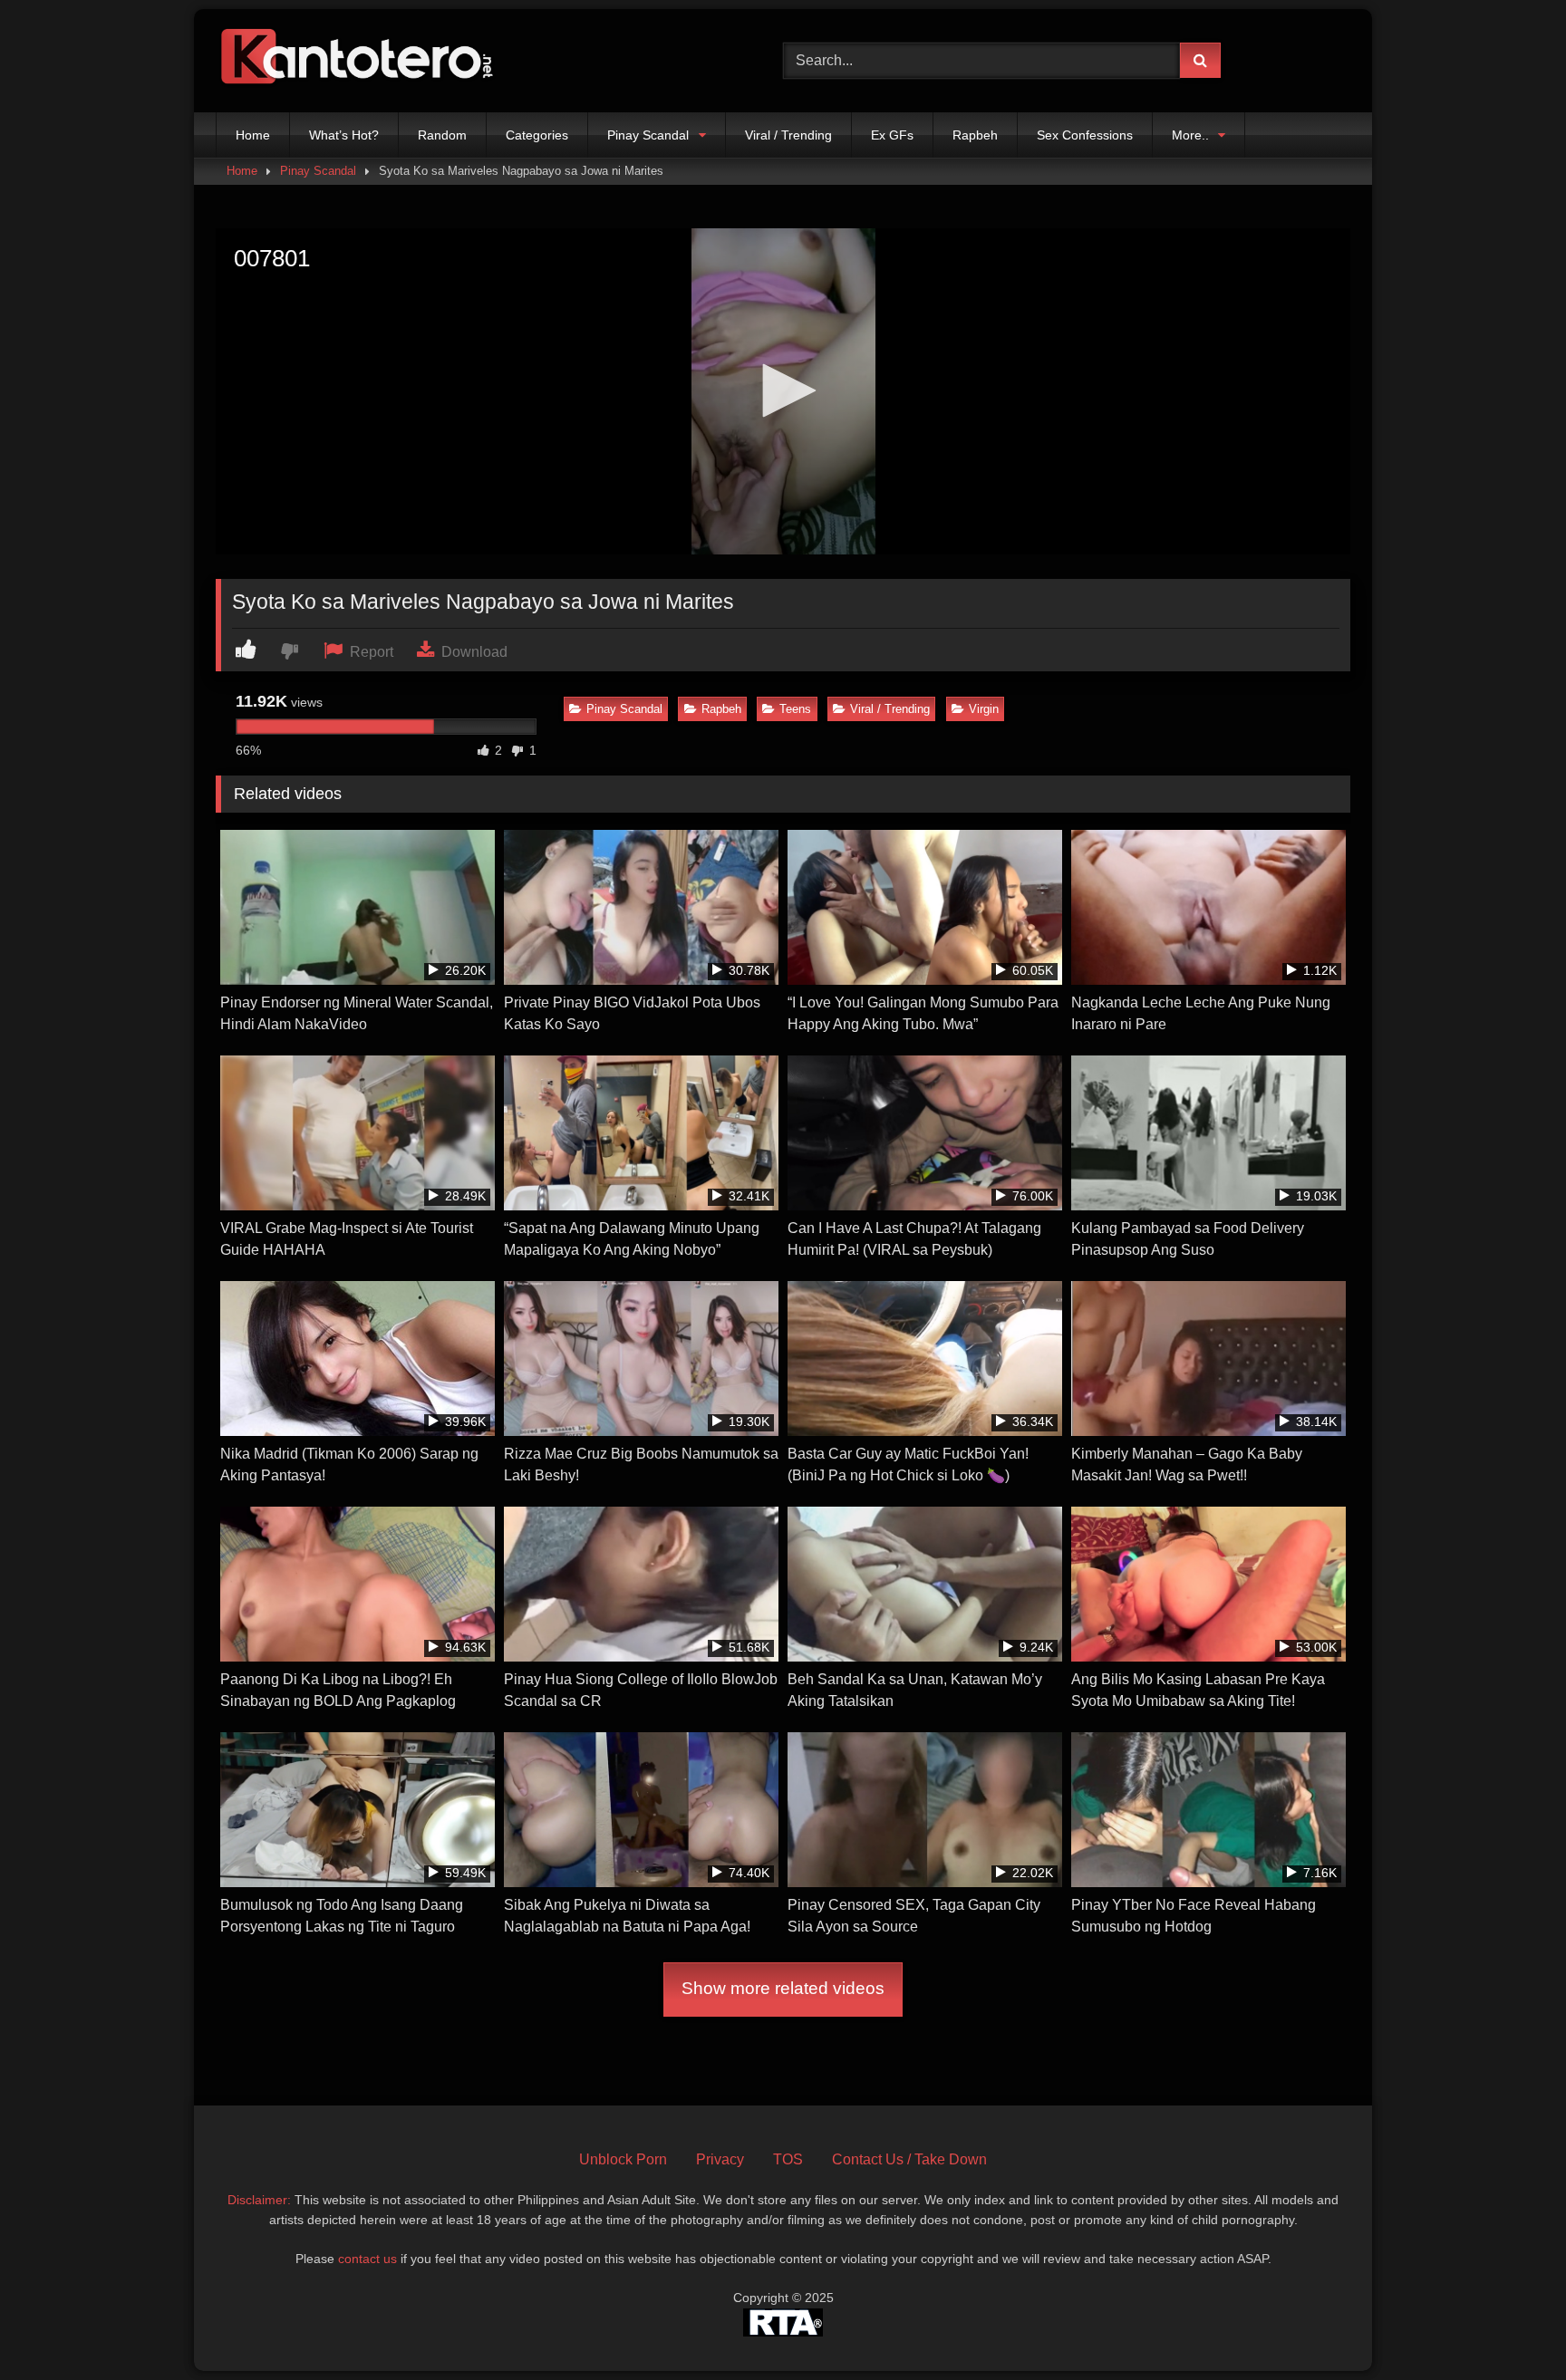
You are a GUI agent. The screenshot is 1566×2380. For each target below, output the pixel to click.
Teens (795, 709)
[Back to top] (1510, 2326)
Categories (537, 135)
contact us (367, 2259)
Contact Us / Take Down (909, 2159)
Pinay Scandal (648, 135)
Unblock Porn (623, 2159)
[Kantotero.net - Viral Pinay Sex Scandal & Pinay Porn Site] (361, 61)
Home (253, 135)
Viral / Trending (788, 135)
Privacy (720, 2159)
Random (442, 135)
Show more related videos (783, 1988)
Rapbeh (975, 135)
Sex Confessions (1085, 135)
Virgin (984, 709)
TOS (788, 2159)
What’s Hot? (344, 135)
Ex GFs (892, 135)
